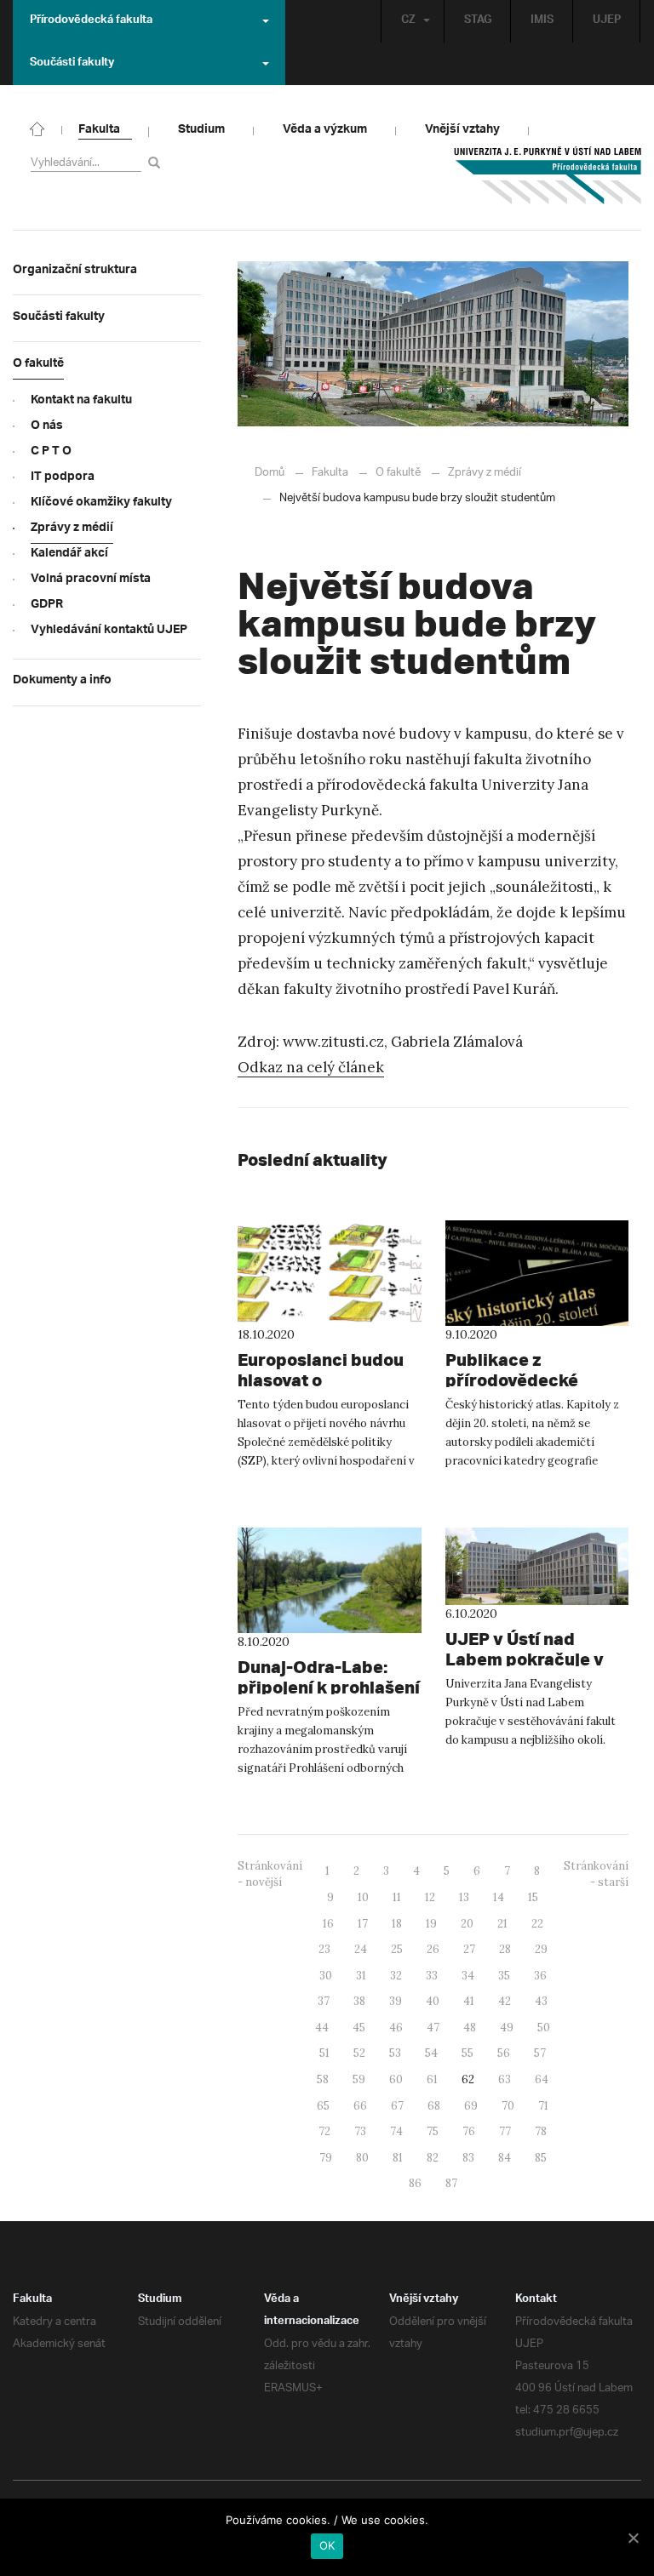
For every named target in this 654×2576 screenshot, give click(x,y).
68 (434, 2106)
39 (396, 2001)
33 (432, 1976)
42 (505, 2001)
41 (469, 2001)
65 (323, 2106)
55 (468, 2053)
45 (359, 2028)
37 (324, 2001)
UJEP (607, 21)
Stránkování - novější (270, 1874)
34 (468, 1976)
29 (541, 1949)
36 (540, 1976)
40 (433, 2001)
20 (467, 1924)
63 (505, 2079)
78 (541, 2131)
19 (431, 1924)
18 (397, 1924)
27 (469, 1949)
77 (505, 2131)
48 (470, 2028)
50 (544, 2028)
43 (541, 2001)
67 (397, 2106)
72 (324, 2131)
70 (508, 2106)
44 (322, 2028)
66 (360, 2106)
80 (362, 2158)
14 (499, 1897)
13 (464, 1897)
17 (363, 1924)
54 (431, 2053)
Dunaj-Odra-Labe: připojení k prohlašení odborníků (329, 1687)
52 (359, 2053)
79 (326, 2158)
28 (505, 1949)
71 (543, 2106)
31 (361, 1976)
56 (504, 2053)
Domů (270, 473)
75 (433, 2131)
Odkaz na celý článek (311, 1067)
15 (533, 1897)
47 (433, 2028)
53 (395, 2053)
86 (415, 2183)
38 (359, 2001)
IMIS (542, 21)
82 (433, 2158)
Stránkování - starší (596, 1874)
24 (361, 1949)
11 (397, 1897)
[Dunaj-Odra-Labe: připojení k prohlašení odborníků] (330, 1580)
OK (327, 2545)
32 (396, 1976)
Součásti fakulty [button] (72, 64)
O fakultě (398, 473)
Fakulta (330, 473)
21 (502, 1924)
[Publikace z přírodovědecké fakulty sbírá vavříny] (537, 1273)
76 (469, 2131)
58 (323, 2079)
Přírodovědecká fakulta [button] (91, 21)
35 (504, 1976)
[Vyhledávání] (157, 162)
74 (396, 2131)
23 (324, 1949)
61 (432, 2079)
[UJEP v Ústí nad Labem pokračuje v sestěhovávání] (537, 1566)
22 (537, 1924)
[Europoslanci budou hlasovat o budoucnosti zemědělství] (330, 1273)
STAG (478, 21)
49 (507, 2028)
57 (540, 2053)
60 (396, 2079)
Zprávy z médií (485, 473)
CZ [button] (408, 21)
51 (324, 2053)
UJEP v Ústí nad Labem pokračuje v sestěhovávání (525, 1659)
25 (397, 1949)
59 (359, 2079)
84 (505, 2158)
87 (451, 2183)
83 (468, 2158)
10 (363, 1897)
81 (398, 2158)
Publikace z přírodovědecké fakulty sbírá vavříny (531, 1380)
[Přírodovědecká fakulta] (37, 128)
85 (541, 2158)
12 (430, 1897)
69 (471, 2106)
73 (360, 2131)
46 (396, 2028)
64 (542, 2079)
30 (326, 1976)
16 (328, 1924)
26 (433, 1949)
